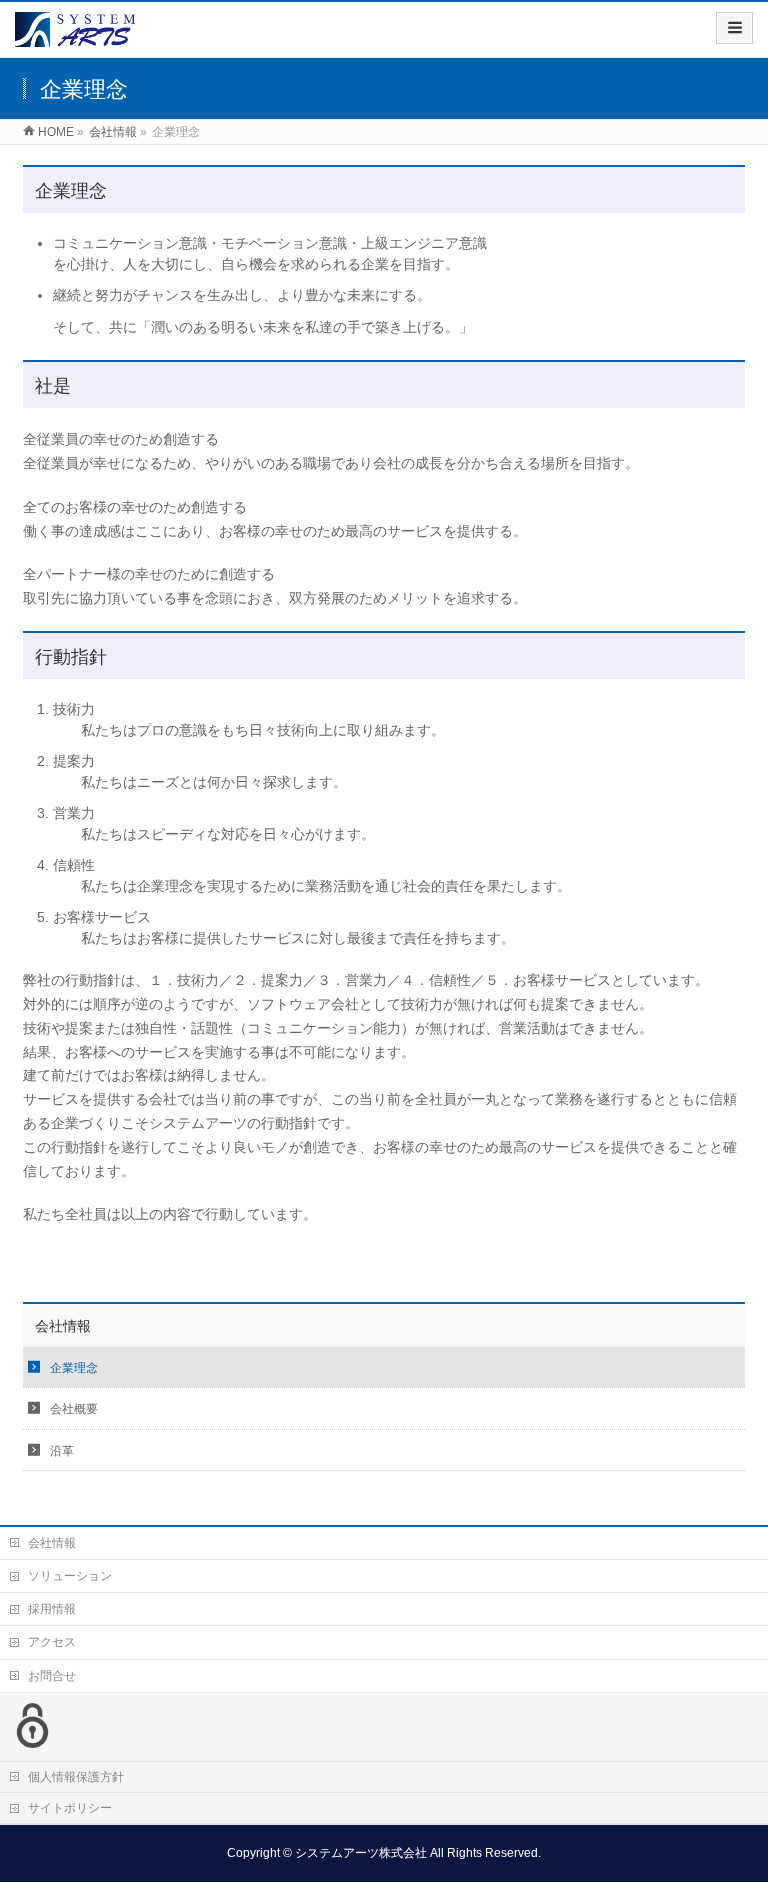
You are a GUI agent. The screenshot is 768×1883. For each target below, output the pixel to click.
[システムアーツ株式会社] (75, 36)
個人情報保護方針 (76, 1777)
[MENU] (734, 28)
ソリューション (70, 1576)
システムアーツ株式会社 (361, 1853)
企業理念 (74, 1368)
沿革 (62, 1451)
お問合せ (52, 1676)
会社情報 (63, 1326)
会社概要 (74, 1409)
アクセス (52, 1642)
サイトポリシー (70, 1808)
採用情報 (52, 1609)
